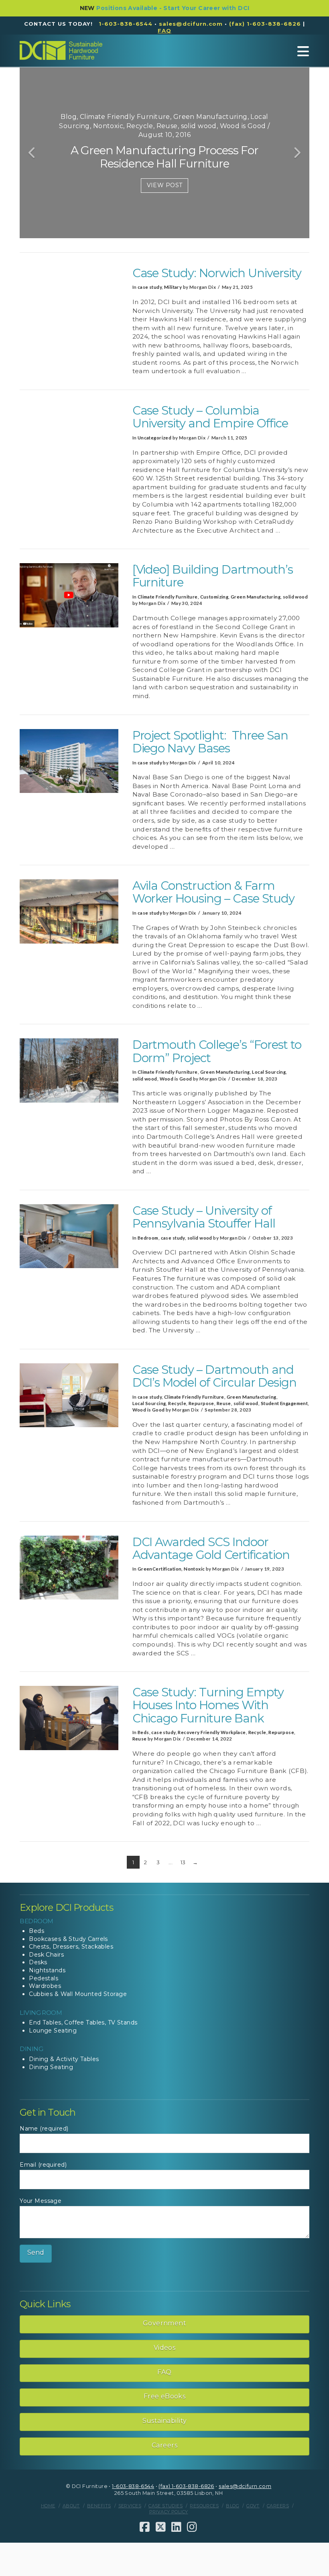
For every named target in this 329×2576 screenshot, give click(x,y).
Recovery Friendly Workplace (212, 1732)
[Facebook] (145, 2527)
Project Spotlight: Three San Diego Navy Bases (210, 742)
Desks (38, 1962)
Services (130, 2506)
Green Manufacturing (256, 597)
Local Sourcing (269, 1072)
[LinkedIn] (176, 2527)
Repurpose (201, 1403)
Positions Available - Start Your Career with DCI (173, 8)
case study (150, 287)
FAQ (164, 2372)
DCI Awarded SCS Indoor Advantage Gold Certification (211, 1548)
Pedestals (44, 1978)
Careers (164, 2445)
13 (183, 1862)
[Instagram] (192, 2527)
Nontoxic (194, 1569)
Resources (204, 2506)
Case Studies (166, 2506)
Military (173, 287)
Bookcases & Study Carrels (68, 1939)
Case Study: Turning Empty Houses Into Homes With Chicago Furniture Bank (208, 1705)
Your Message (41, 2201)
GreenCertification (160, 1569)
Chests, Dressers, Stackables (71, 1947)
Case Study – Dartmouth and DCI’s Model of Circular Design (214, 1376)
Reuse (224, 1403)
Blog (233, 2506)
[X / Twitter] (161, 2527)
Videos (165, 2348)
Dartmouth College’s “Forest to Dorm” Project (217, 1051)
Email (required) (43, 2165)
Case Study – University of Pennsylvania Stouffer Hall (204, 1217)
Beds (143, 1732)
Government (164, 2323)
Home (48, 2506)
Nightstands (47, 1970)
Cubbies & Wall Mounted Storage (78, 1994)
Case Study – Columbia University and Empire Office (210, 417)
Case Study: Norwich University (217, 273)
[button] (303, 51)
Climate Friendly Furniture (168, 597)
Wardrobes (45, 1986)
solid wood (295, 597)
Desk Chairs (46, 1955)
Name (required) (44, 2129)
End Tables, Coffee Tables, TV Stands (83, 2022)
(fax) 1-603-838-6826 (265, 24)
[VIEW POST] (69, 299)
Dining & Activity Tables (64, 2059)
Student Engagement (284, 1403)
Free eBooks (165, 2396)
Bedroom (148, 1238)
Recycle (177, 1403)
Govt (253, 2506)
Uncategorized (154, 438)
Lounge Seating (53, 2031)
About (71, 2506)
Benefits (99, 2506)
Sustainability (165, 2421)
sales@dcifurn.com (191, 24)
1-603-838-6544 (126, 24)
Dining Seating (51, 2067)
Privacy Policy (169, 2512)
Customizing (214, 597)
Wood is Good (176, 1079)
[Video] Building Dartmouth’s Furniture (213, 576)
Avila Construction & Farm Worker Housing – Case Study (213, 892)
